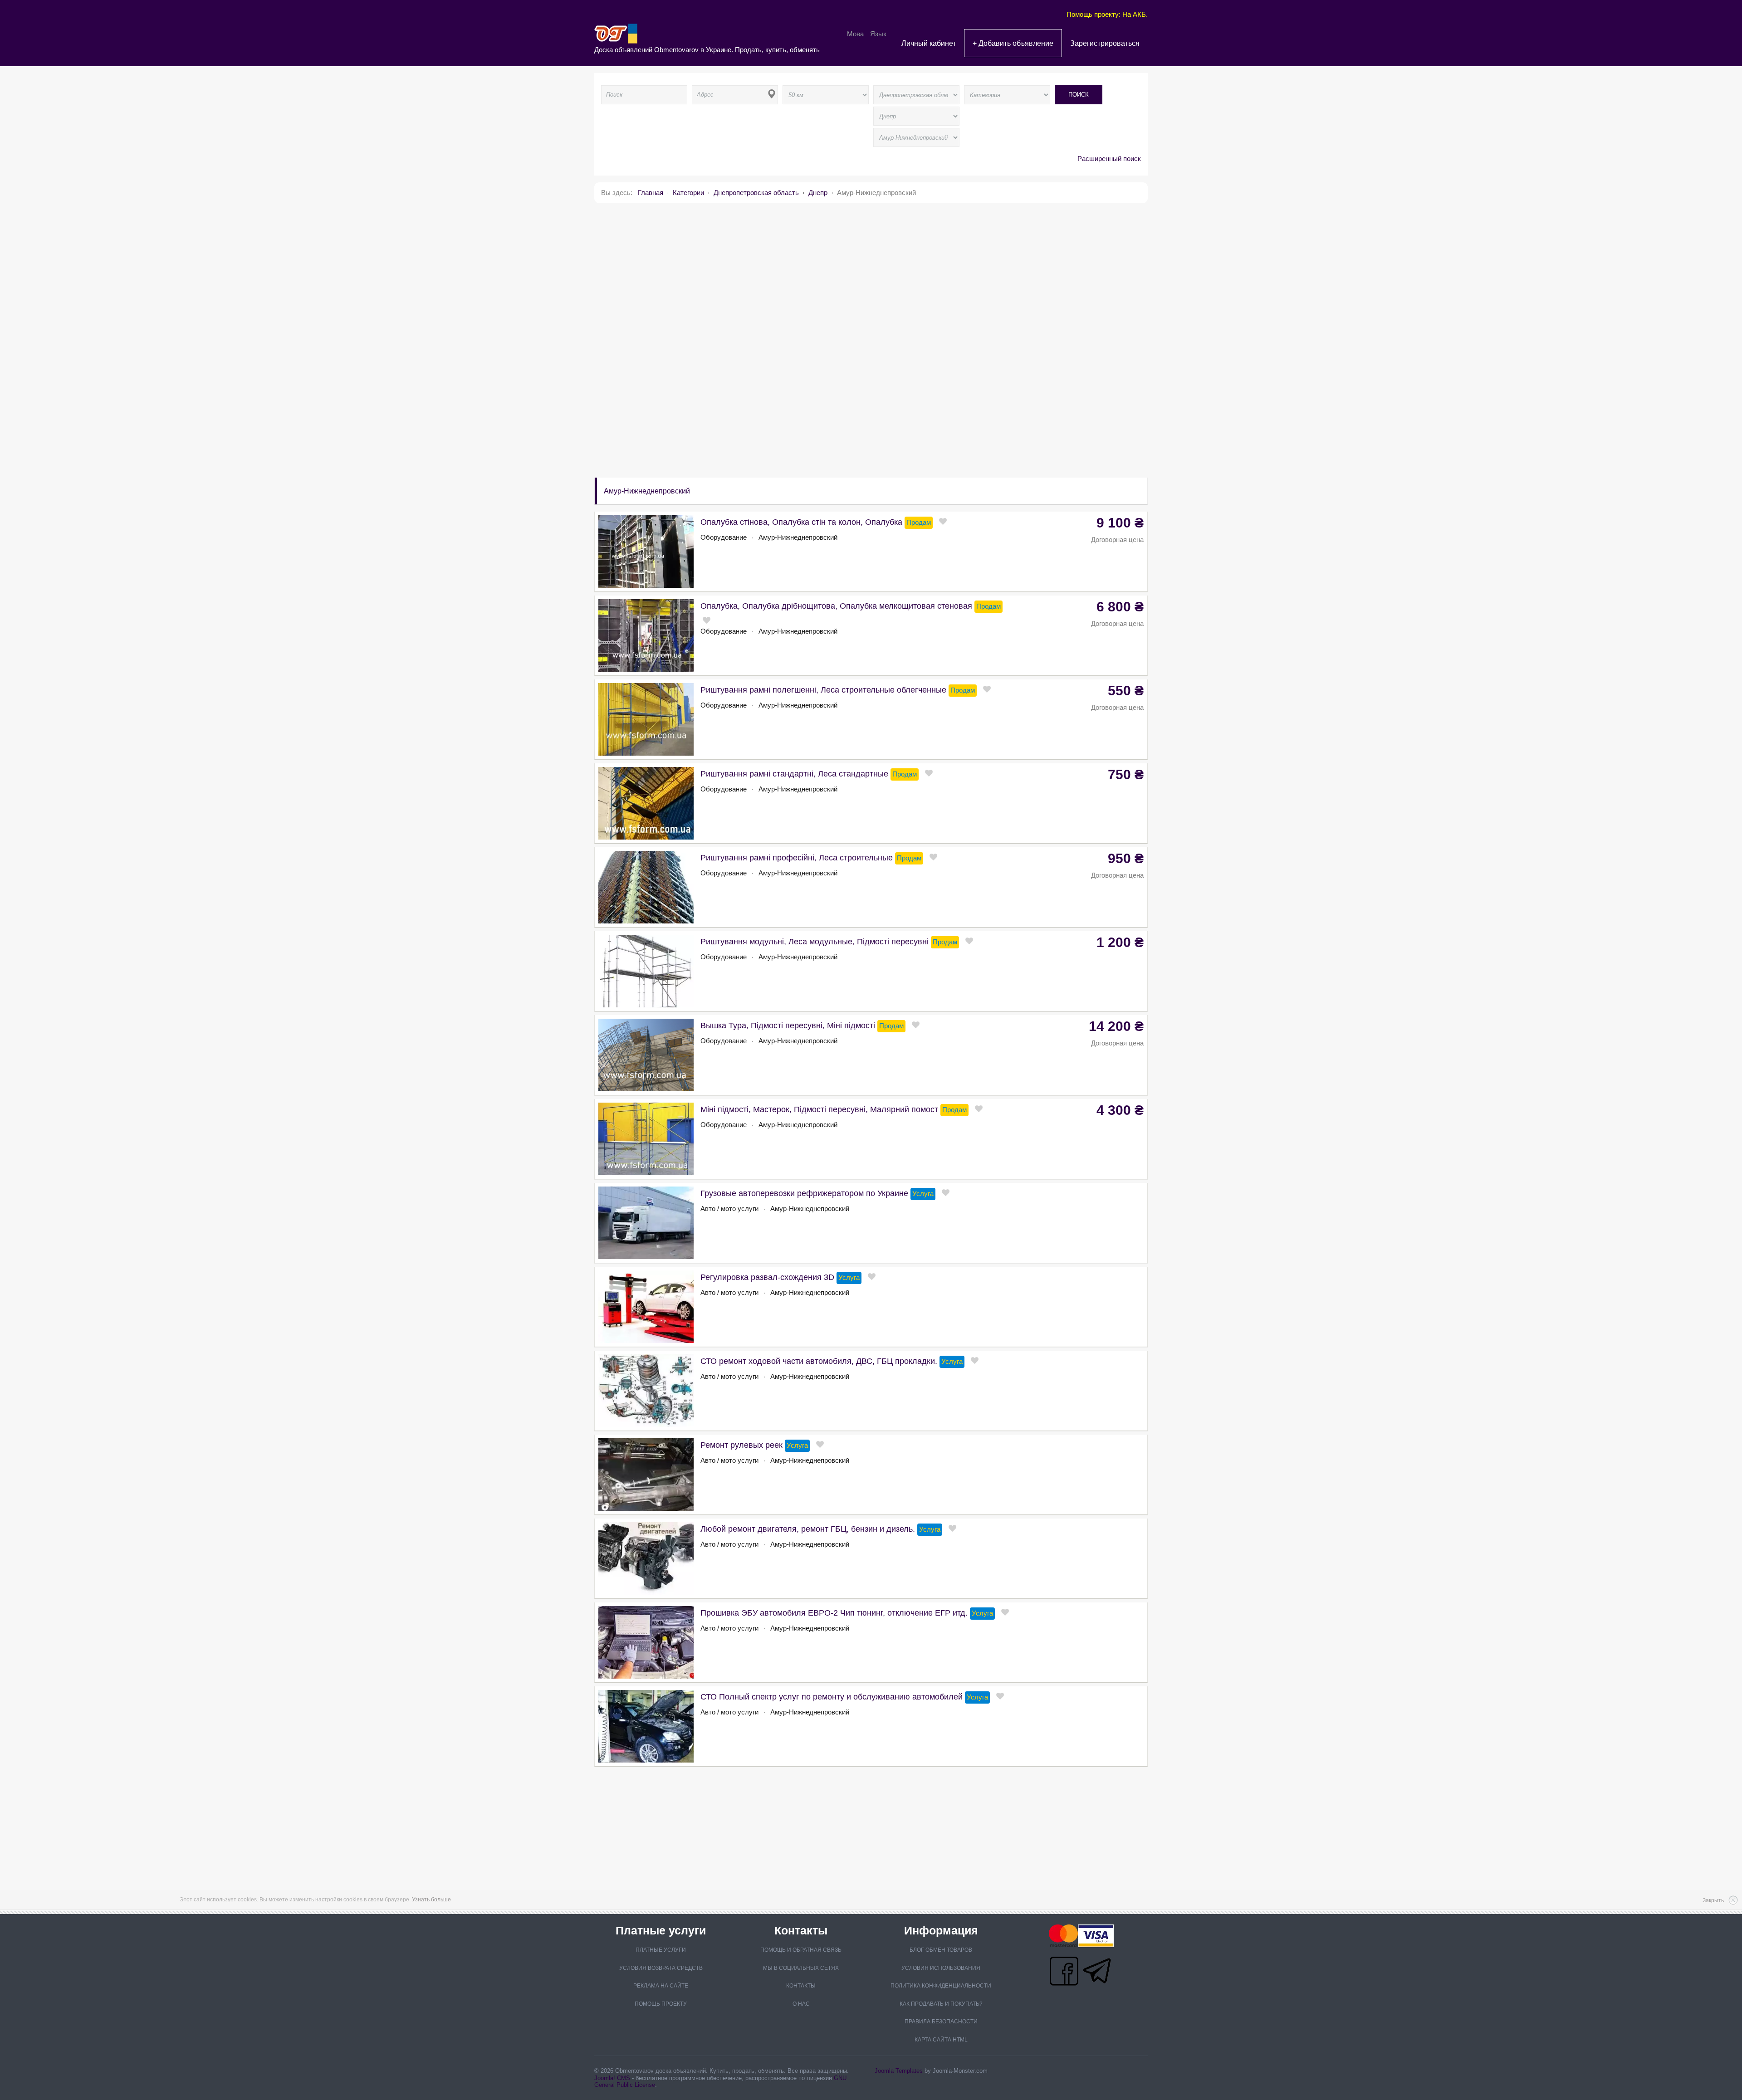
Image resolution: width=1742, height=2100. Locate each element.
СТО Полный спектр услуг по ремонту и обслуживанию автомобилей (832, 1697)
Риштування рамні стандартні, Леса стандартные (794, 774)
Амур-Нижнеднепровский (798, 537)
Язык (878, 34)
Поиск (1079, 95)
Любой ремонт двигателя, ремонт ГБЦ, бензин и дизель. (808, 1529)
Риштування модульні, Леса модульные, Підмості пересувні (815, 942)
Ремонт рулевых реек (741, 1445)
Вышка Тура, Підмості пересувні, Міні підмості (788, 1026)
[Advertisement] (866, 273)
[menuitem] (929, 43)
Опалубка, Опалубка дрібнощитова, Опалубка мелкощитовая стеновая (836, 606)
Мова (856, 34)
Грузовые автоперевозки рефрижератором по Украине (804, 1193)
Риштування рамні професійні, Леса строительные (797, 858)
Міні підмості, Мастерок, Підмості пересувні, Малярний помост (819, 1109)
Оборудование (724, 537)
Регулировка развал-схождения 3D (767, 1277)
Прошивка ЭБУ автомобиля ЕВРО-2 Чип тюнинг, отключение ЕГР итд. (834, 1613)
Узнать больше (431, 1900)
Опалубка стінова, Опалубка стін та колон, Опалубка (801, 522)
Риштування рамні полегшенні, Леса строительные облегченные (823, 690)
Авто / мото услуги (729, 1209)
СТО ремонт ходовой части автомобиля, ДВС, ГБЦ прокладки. (819, 1361)
